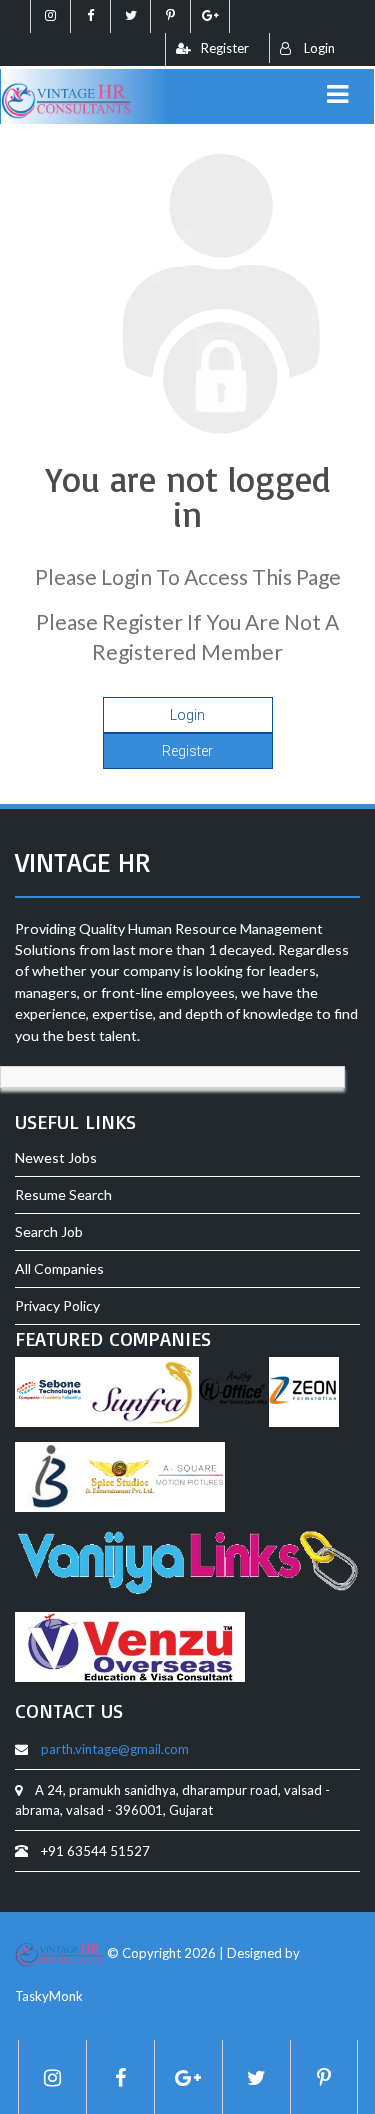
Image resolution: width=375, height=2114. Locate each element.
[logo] (66, 88)
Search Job (49, 1231)
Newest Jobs (56, 1157)
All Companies (59, 1268)
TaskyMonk (49, 1996)
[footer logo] (59, 1953)
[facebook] (90, 16)
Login (318, 48)
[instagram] (50, 16)
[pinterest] (170, 16)
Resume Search (63, 1194)
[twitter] (130, 16)
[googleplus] (210, 16)
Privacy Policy (57, 1305)
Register (187, 751)
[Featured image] (50, 1394)
